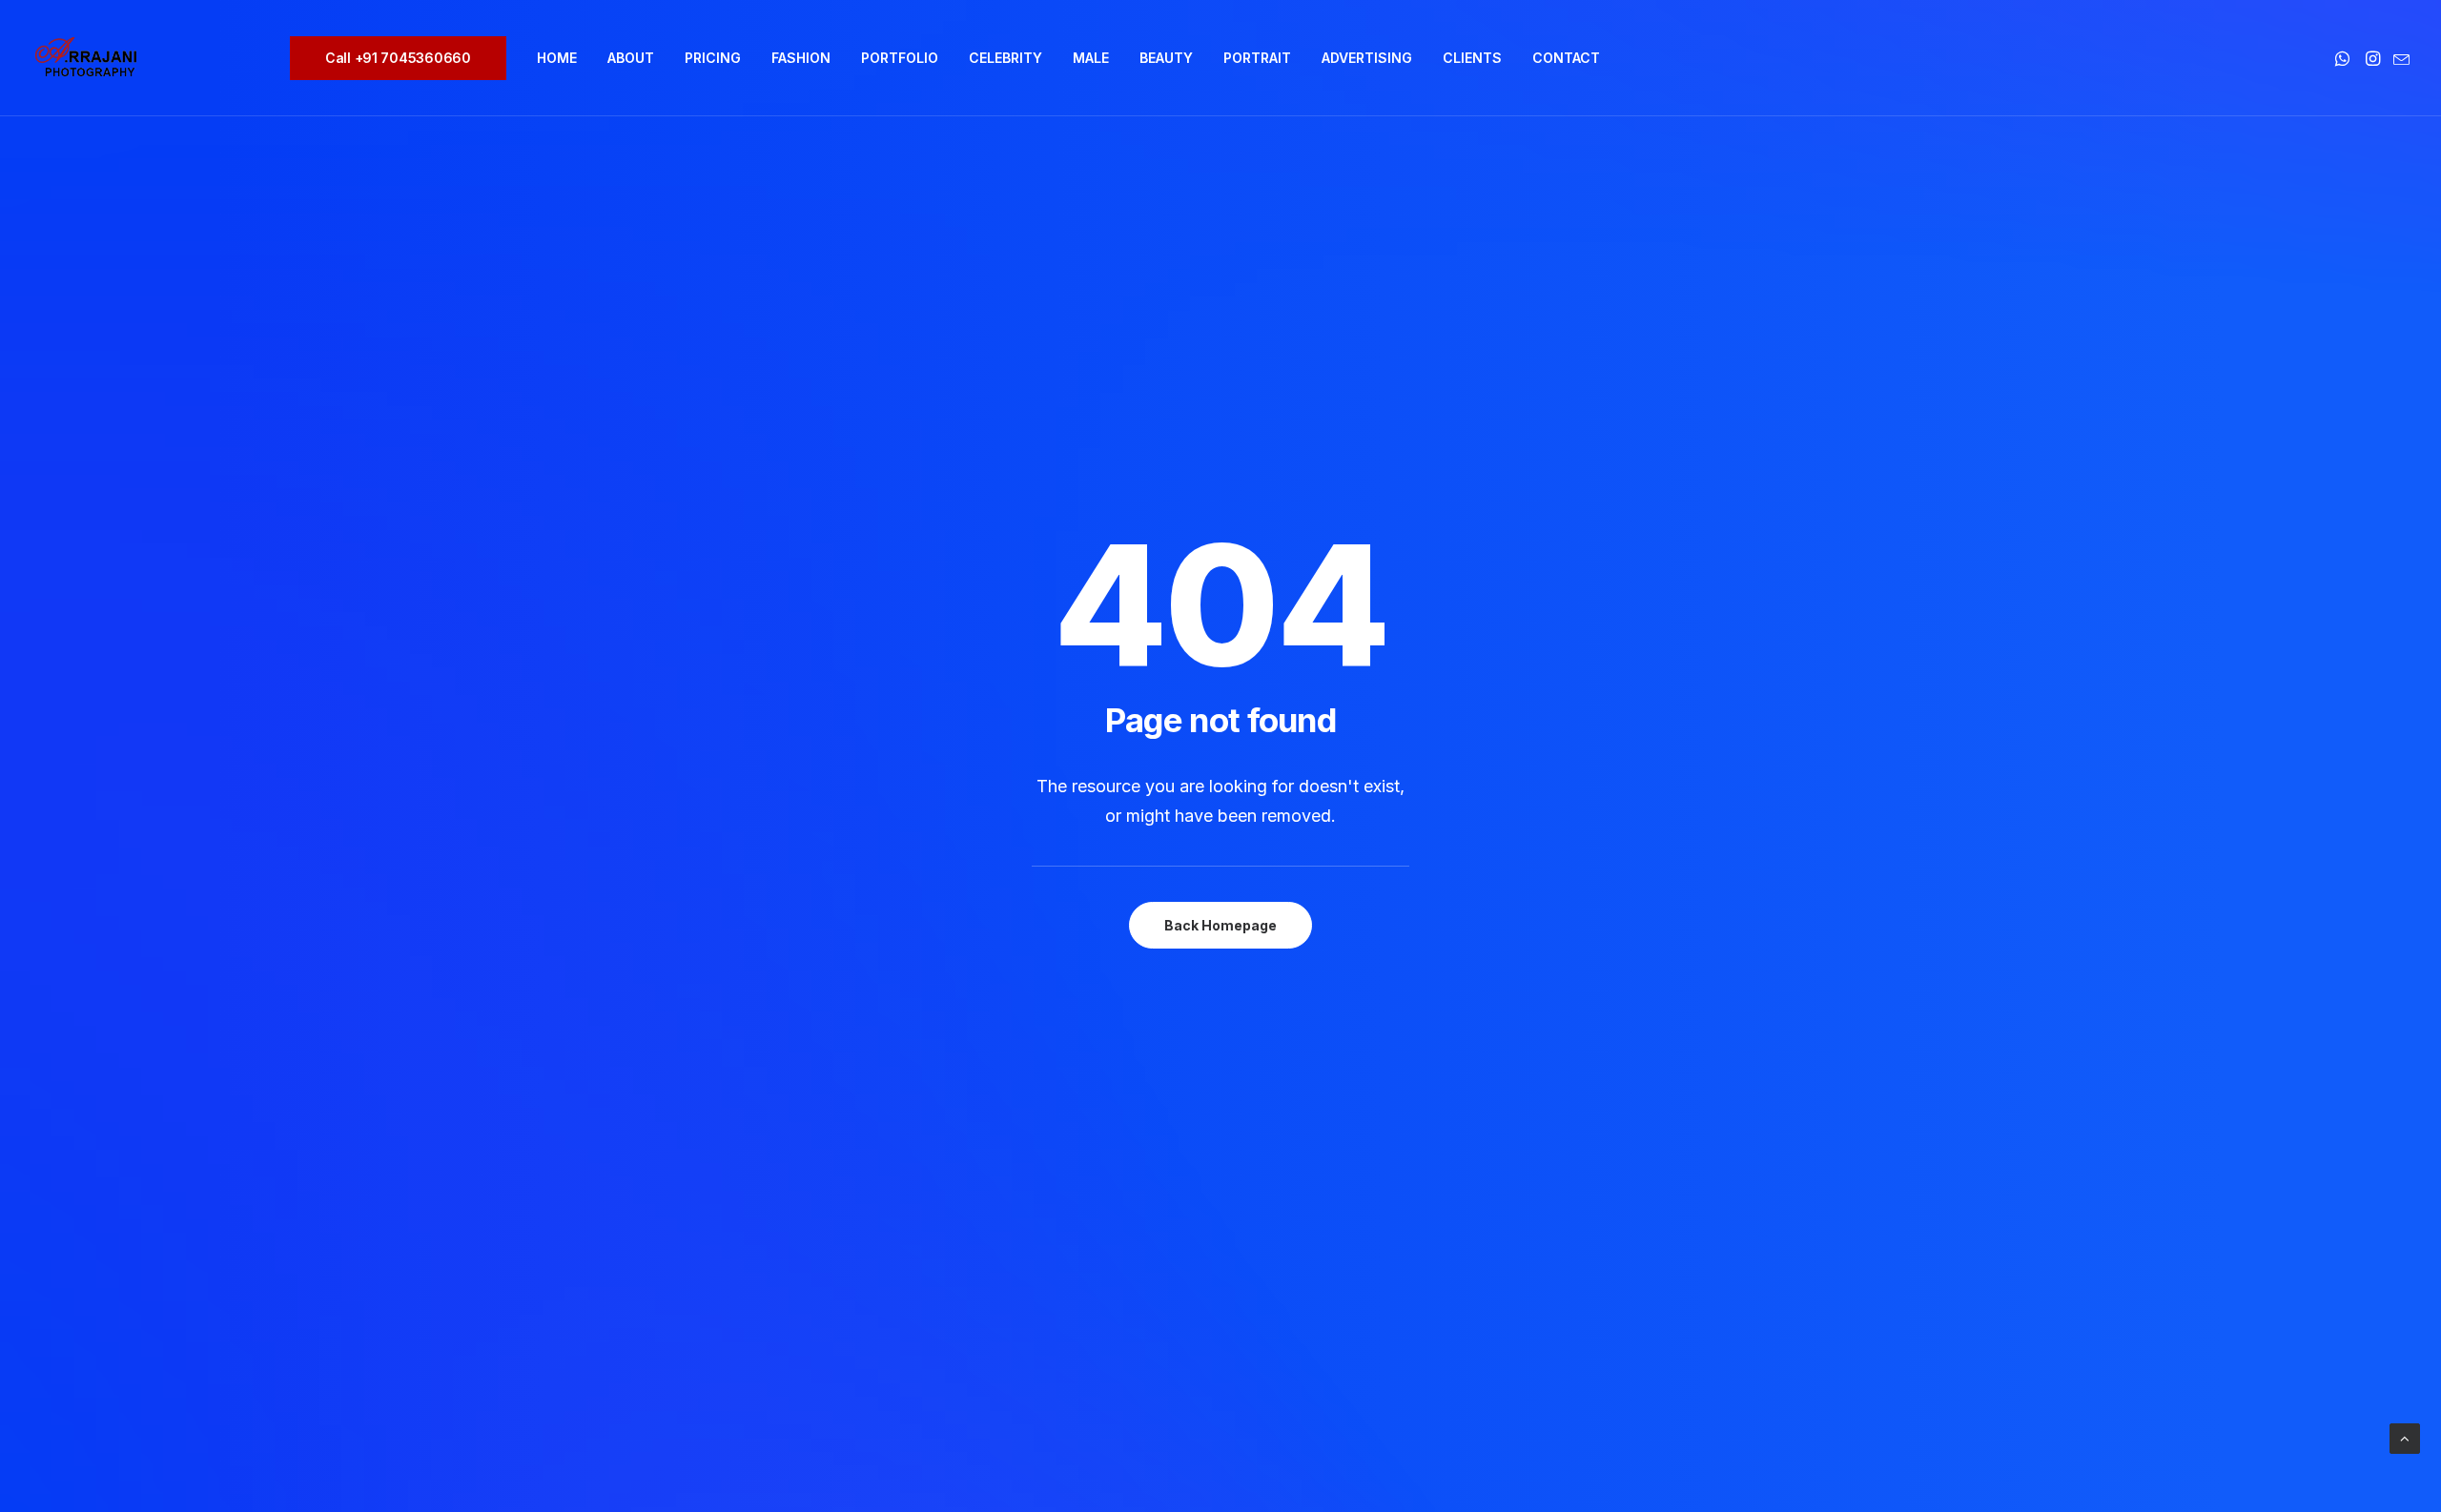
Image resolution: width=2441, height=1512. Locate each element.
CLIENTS (1472, 58)
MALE (1091, 58)
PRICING (713, 58)
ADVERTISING (1367, 58)
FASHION (801, 58)
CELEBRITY (1005, 58)
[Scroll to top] (2405, 1437)
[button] (2344, 58)
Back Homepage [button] (1220, 925)
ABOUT (631, 58)
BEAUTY (1166, 58)
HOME (557, 58)
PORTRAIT (1257, 58)
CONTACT (1566, 58)
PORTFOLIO (900, 58)
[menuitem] (405, 58)
